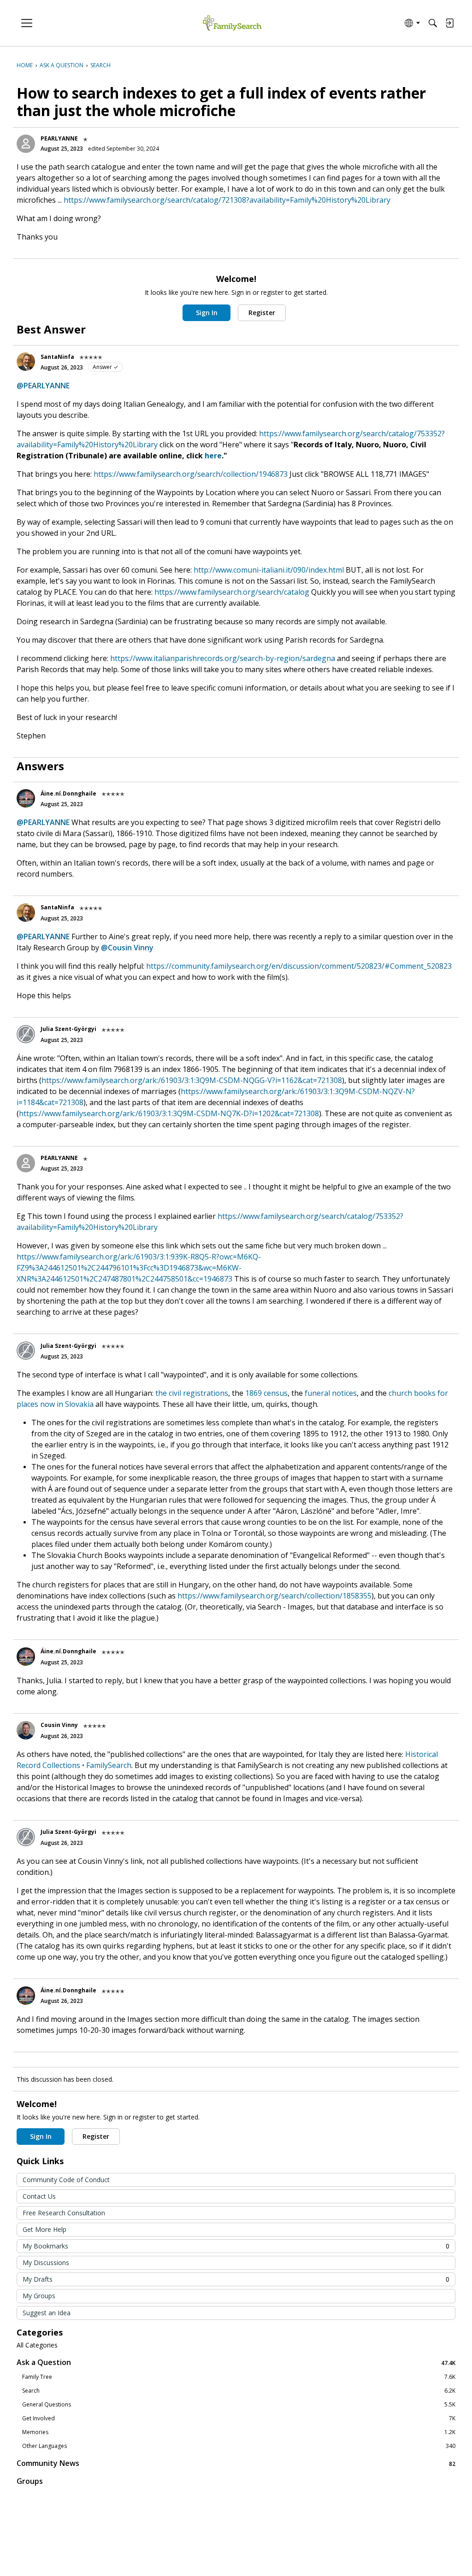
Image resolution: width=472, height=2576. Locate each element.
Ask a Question (236, 2362)
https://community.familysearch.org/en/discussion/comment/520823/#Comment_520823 (299, 966)
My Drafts (236, 2279)
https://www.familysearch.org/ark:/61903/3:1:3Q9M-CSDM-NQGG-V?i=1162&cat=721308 (192, 1080)
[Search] (433, 23)
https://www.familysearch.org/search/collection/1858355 (274, 1596)
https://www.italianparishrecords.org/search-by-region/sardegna (223, 658)
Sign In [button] (207, 313)
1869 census (266, 1393)
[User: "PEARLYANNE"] (26, 144)
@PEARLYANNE (43, 386)
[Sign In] (449, 23)
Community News (236, 2463)
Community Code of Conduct (66, 2180)
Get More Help (44, 2229)
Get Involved (239, 2418)
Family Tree (239, 2377)
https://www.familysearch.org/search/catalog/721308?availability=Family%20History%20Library (227, 200)
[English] (232, 23)
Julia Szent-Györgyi (68, 1029)
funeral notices (331, 1393)
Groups (30, 2481)
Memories (239, 2432)
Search (239, 2391)
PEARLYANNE (59, 138)
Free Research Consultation (64, 2213)
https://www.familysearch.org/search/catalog (232, 592)
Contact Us (39, 2196)
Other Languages (239, 2446)
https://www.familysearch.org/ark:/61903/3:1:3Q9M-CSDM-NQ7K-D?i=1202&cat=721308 (169, 1113)
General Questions (239, 2405)
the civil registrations (192, 1393)
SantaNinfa (57, 357)
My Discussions (46, 2263)
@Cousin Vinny (127, 948)
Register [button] (262, 313)
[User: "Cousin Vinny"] (26, 1730)
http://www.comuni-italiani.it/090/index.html (269, 570)
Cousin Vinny (59, 1725)
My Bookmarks (236, 2246)
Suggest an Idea (47, 2313)
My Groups (39, 2296)
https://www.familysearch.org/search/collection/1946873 (191, 474)
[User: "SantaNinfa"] (26, 362)
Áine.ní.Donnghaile (68, 793)
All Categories (37, 2345)
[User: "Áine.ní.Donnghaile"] (26, 798)
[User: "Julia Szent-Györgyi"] (26, 1034)
